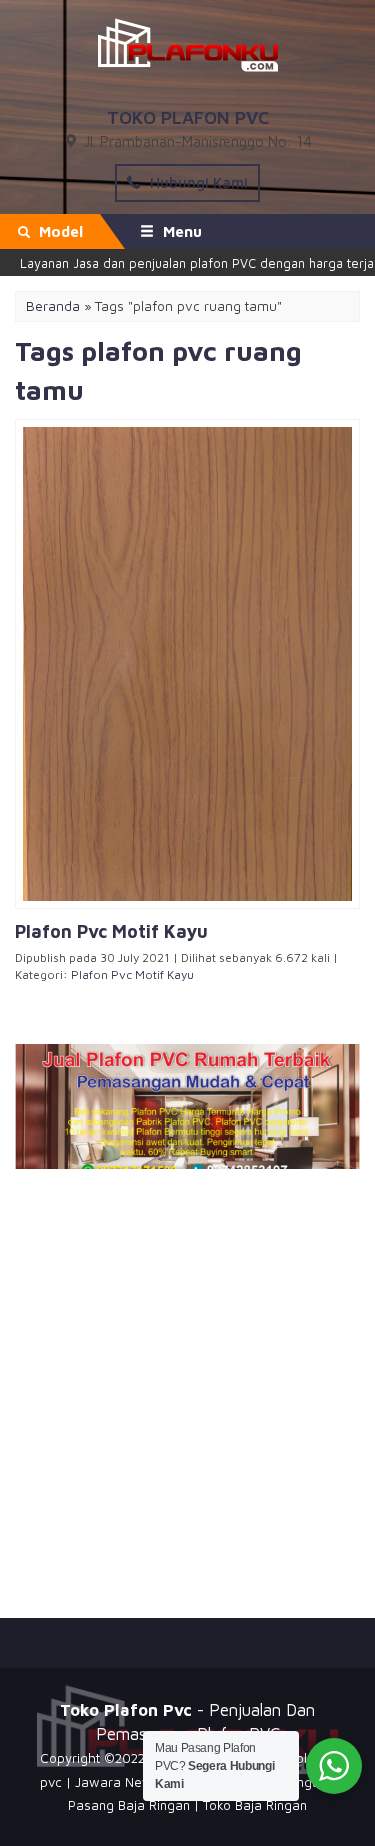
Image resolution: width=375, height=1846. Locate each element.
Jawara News (117, 1782)
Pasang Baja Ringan (129, 1805)
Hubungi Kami (197, 182)
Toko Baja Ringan (255, 1805)
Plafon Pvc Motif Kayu (132, 974)
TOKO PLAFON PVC (188, 117)
